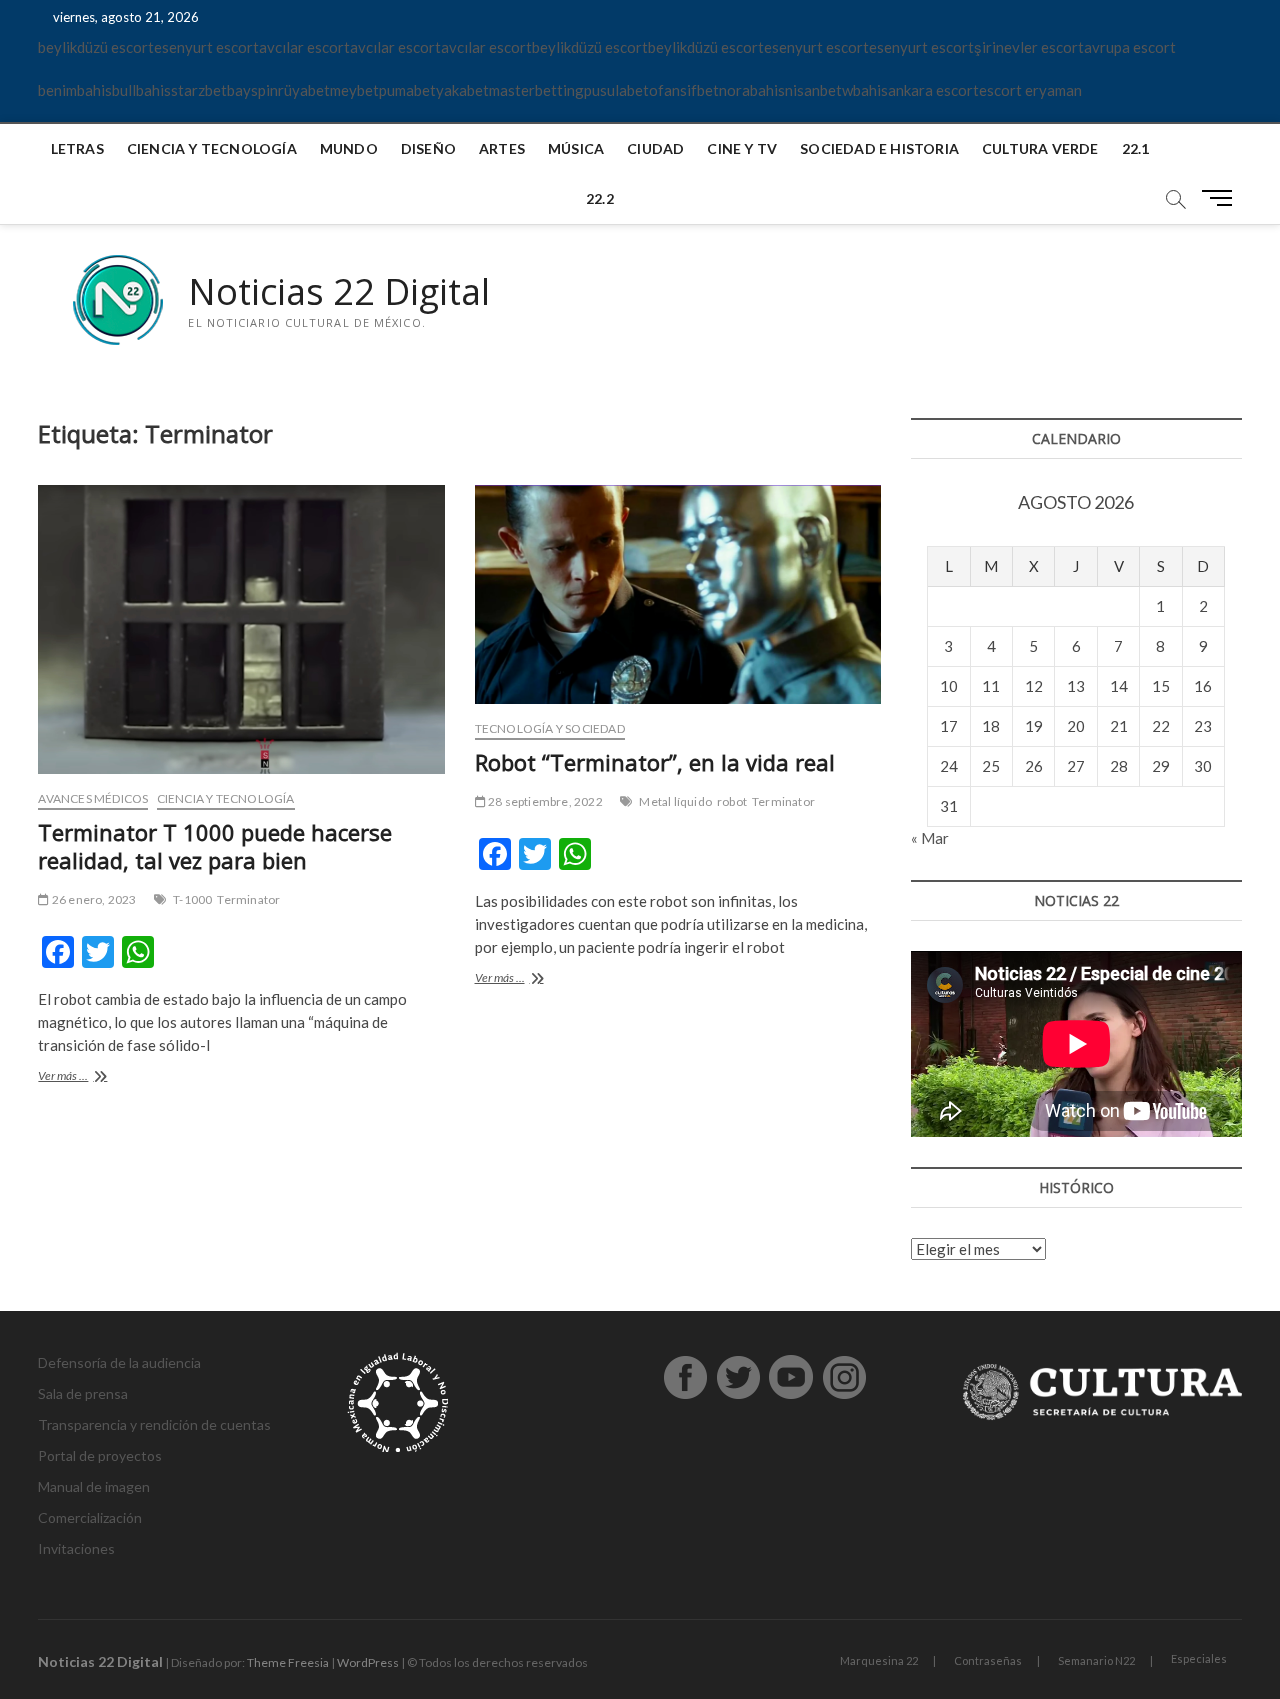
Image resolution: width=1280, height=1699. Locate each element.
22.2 (600, 198)
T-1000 (192, 899)
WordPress (368, 1662)
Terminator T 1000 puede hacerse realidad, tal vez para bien (215, 846)
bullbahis (141, 90)
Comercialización (90, 1517)
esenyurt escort (206, 47)
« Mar (930, 838)
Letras (77, 148)
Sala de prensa (83, 1393)
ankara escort (933, 90)
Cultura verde (1040, 148)
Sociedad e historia (879, 148)
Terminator (248, 899)
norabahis (752, 90)
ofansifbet (684, 90)
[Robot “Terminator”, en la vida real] (678, 594)
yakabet (462, 90)
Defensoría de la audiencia (119, 1362)
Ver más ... (89, 1077)
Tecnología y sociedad (550, 728)
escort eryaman (1030, 90)
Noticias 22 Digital (339, 292)
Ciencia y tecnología (212, 148)
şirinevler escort (1029, 47)
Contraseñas (988, 1660)
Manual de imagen (94, 1486)
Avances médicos (93, 798)
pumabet (407, 90)
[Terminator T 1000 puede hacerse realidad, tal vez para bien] (241, 629)
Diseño (428, 148)
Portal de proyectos (100, 1455)
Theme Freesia (288, 1662)
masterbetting (536, 90)
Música (576, 148)
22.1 (1136, 148)
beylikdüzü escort (96, 47)
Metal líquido (675, 801)
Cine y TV (742, 148)
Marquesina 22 (879, 1660)
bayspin (252, 90)
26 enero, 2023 (93, 899)
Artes (502, 148)
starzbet (199, 90)
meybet (354, 90)
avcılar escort (304, 47)
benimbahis (75, 90)
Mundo (349, 148)
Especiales (1199, 1658)
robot (732, 801)
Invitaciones (76, 1548)
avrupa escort (1130, 47)
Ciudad (655, 148)
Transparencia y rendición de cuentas (154, 1424)
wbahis (865, 90)
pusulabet (616, 90)
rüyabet (304, 90)
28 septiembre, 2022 (544, 801)
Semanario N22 (1096, 1660)
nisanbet (813, 90)
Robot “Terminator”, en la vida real (655, 762)
